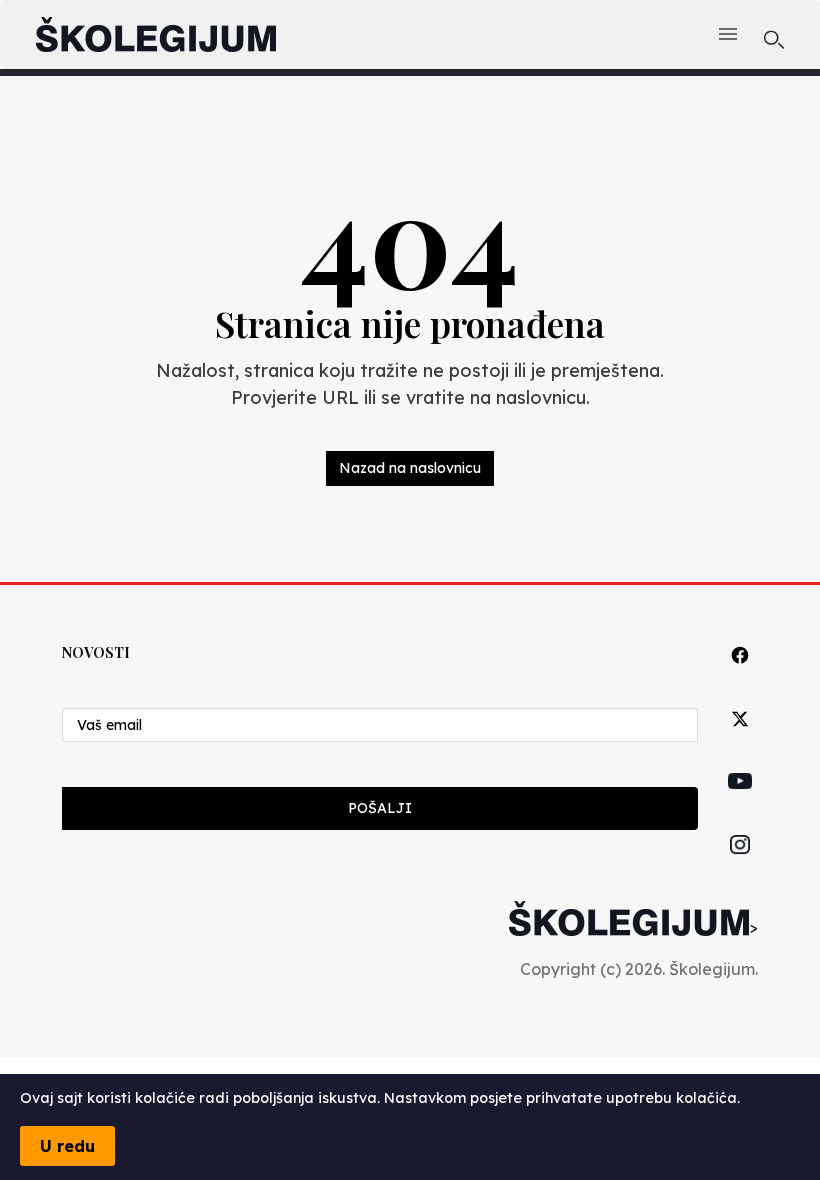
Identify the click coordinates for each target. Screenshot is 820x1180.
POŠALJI (380, 808)
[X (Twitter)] (740, 741)
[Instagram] (740, 867)
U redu (67, 1146)
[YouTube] (740, 804)
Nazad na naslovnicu (410, 468)
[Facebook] (740, 677)
